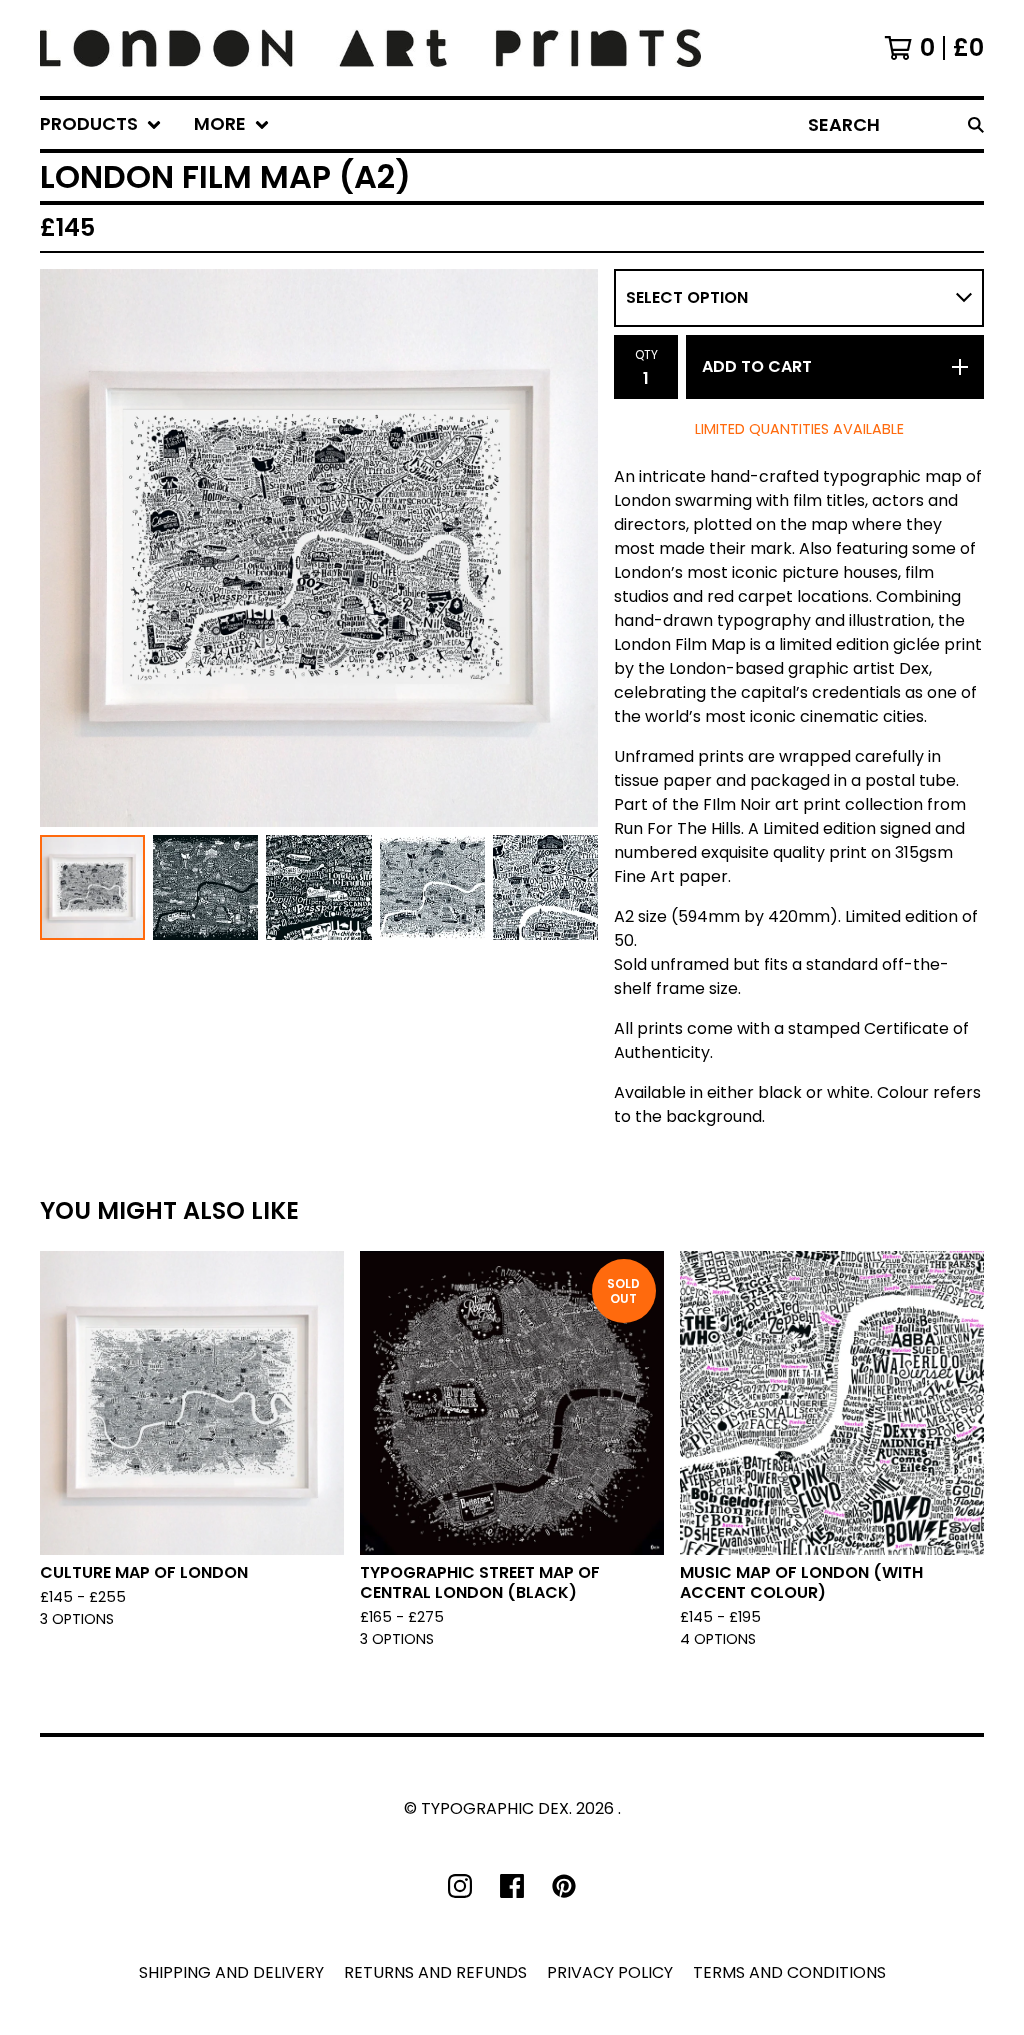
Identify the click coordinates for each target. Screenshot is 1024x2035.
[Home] (370, 48)
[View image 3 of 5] (318, 887)
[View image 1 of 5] (92, 887)
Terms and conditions (789, 1972)
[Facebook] (512, 1886)
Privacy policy (610, 1972)
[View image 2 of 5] (205, 887)
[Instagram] (460, 1886)
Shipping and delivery (231, 1972)
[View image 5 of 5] (545, 887)
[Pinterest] (564, 1886)
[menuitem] (101, 124)
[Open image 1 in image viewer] (319, 548)
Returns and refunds (435, 1972)
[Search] (976, 124)
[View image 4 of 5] (432, 887)
